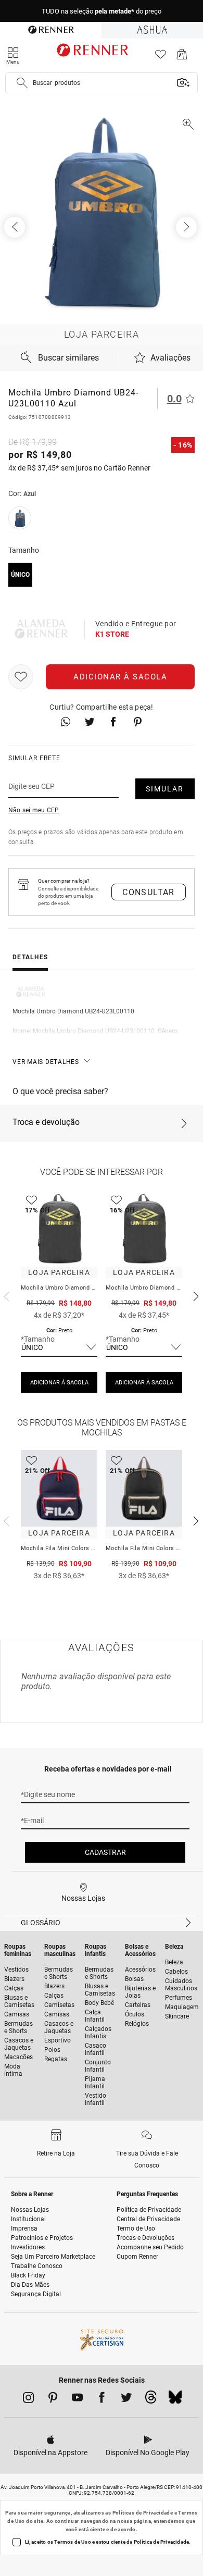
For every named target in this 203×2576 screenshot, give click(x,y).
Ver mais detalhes (46, 1062)
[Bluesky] (175, 2400)
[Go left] (16, 227)
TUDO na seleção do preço (102, 11)
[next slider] (5, 1295)
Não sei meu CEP (34, 810)
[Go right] (187, 227)
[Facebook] (102, 2399)
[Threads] (151, 2400)
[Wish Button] (21, 677)
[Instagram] (28, 2399)
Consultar (149, 892)
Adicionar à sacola (120, 677)
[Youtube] (77, 2399)
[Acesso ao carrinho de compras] (182, 57)
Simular (165, 789)
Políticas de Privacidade (143, 2513)
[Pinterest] (53, 2399)
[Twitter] (126, 2399)
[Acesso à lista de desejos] (161, 57)
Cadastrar (105, 1852)
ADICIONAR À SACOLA (59, 1383)
